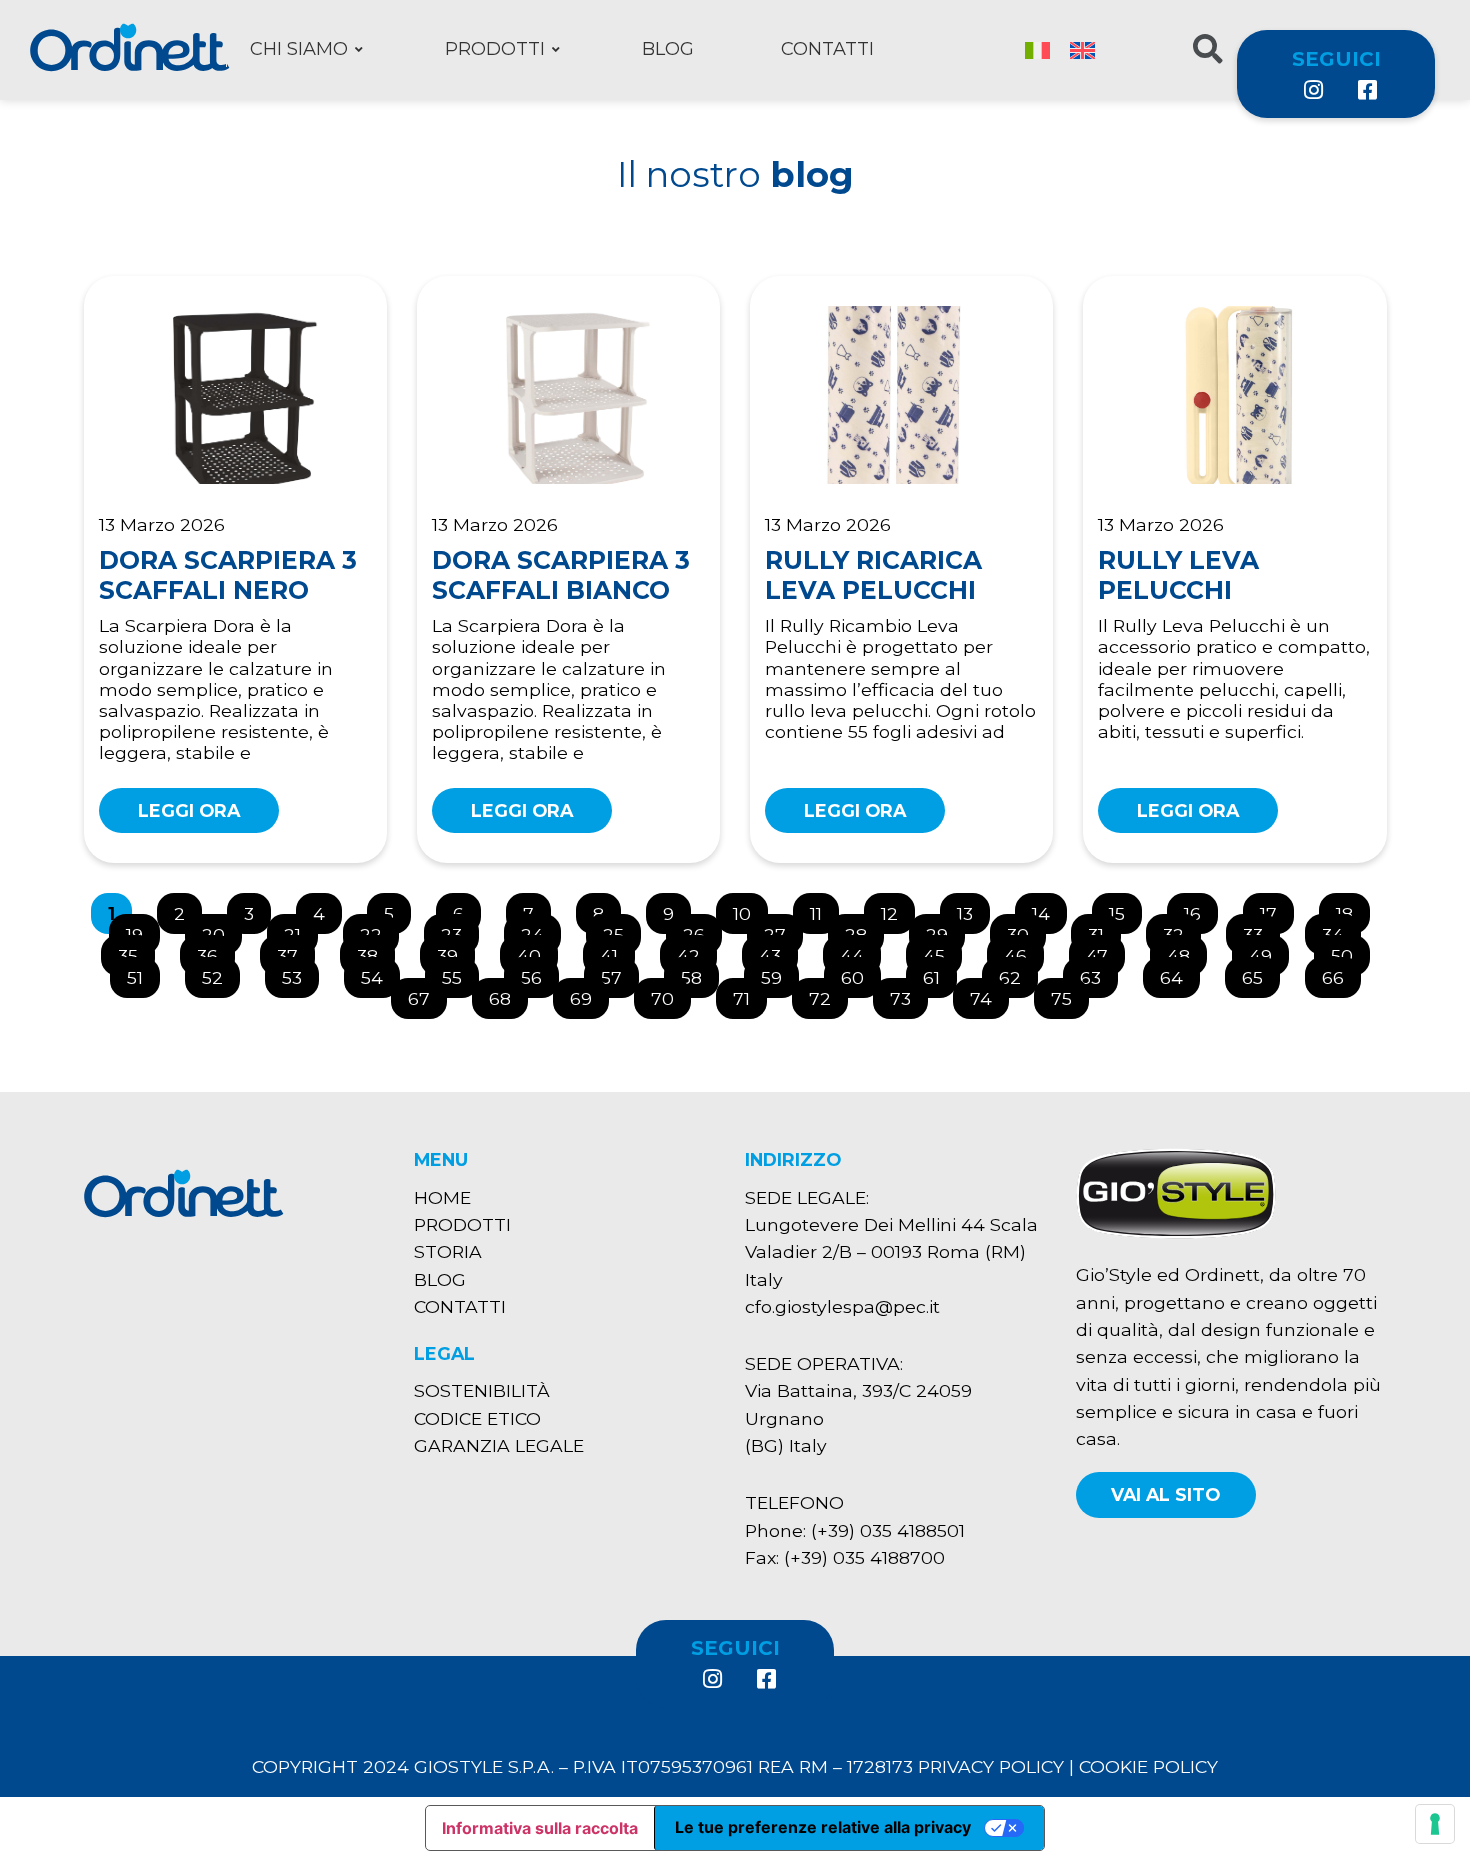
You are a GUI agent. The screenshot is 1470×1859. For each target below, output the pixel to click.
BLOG (440, 1279)
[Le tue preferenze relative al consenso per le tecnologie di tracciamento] (1435, 1824)
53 (300, 972)
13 (973, 908)
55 (460, 972)
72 (828, 993)
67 (427, 993)
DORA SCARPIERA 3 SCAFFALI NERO (228, 575)
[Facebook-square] (1366, 90)
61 (939, 972)
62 (1018, 972)
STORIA (448, 1251)
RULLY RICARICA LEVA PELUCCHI (873, 575)
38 (375, 950)
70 (670, 993)
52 (220, 972)
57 (619, 972)
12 (897, 908)
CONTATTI (460, 1306)
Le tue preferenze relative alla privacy (823, 1827)
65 (1260, 972)
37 (295, 950)
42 (696, 950)
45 (942, 950)
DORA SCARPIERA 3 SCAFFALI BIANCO (561, 575)
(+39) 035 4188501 (888, 1530)
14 (1049, 908)
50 (1350, 950)
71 (749, 993)
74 (989, 993)
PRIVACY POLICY (991, 1766)
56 (539, 972)
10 (750, 908)
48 (1186, 950)
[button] (1166, 1494)
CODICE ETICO (477, 1418)
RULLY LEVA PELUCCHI (1178, 575)
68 (508, 993)
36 (215, 950)
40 (537, 950)
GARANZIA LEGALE (499, 1445)
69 (589, 993)
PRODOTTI (462, 1224)
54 (380, 972)
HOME (442, 1197)
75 (1069, 993)
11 (824, 908)
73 (908, 993)
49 (1268, 950)
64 (1179, 972)
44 (860, 950)
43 (778, 950)
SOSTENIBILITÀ (482, 1390)
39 (455, 950)
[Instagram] (1313, 90)
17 (1276, 908)
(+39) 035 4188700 (864, 1557)
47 (1105, 950)
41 (617, 950)
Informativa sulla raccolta (540, 1828)
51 (143, 972)
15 (1125, 908)
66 (1341, 972)
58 (699, 972)
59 (779, 972)
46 (1023, 950)
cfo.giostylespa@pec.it (842, 1306)
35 (136, 950)
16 (1200, 908)
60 (860, 972)
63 (1098, 972)
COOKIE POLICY (1148, 1766)
